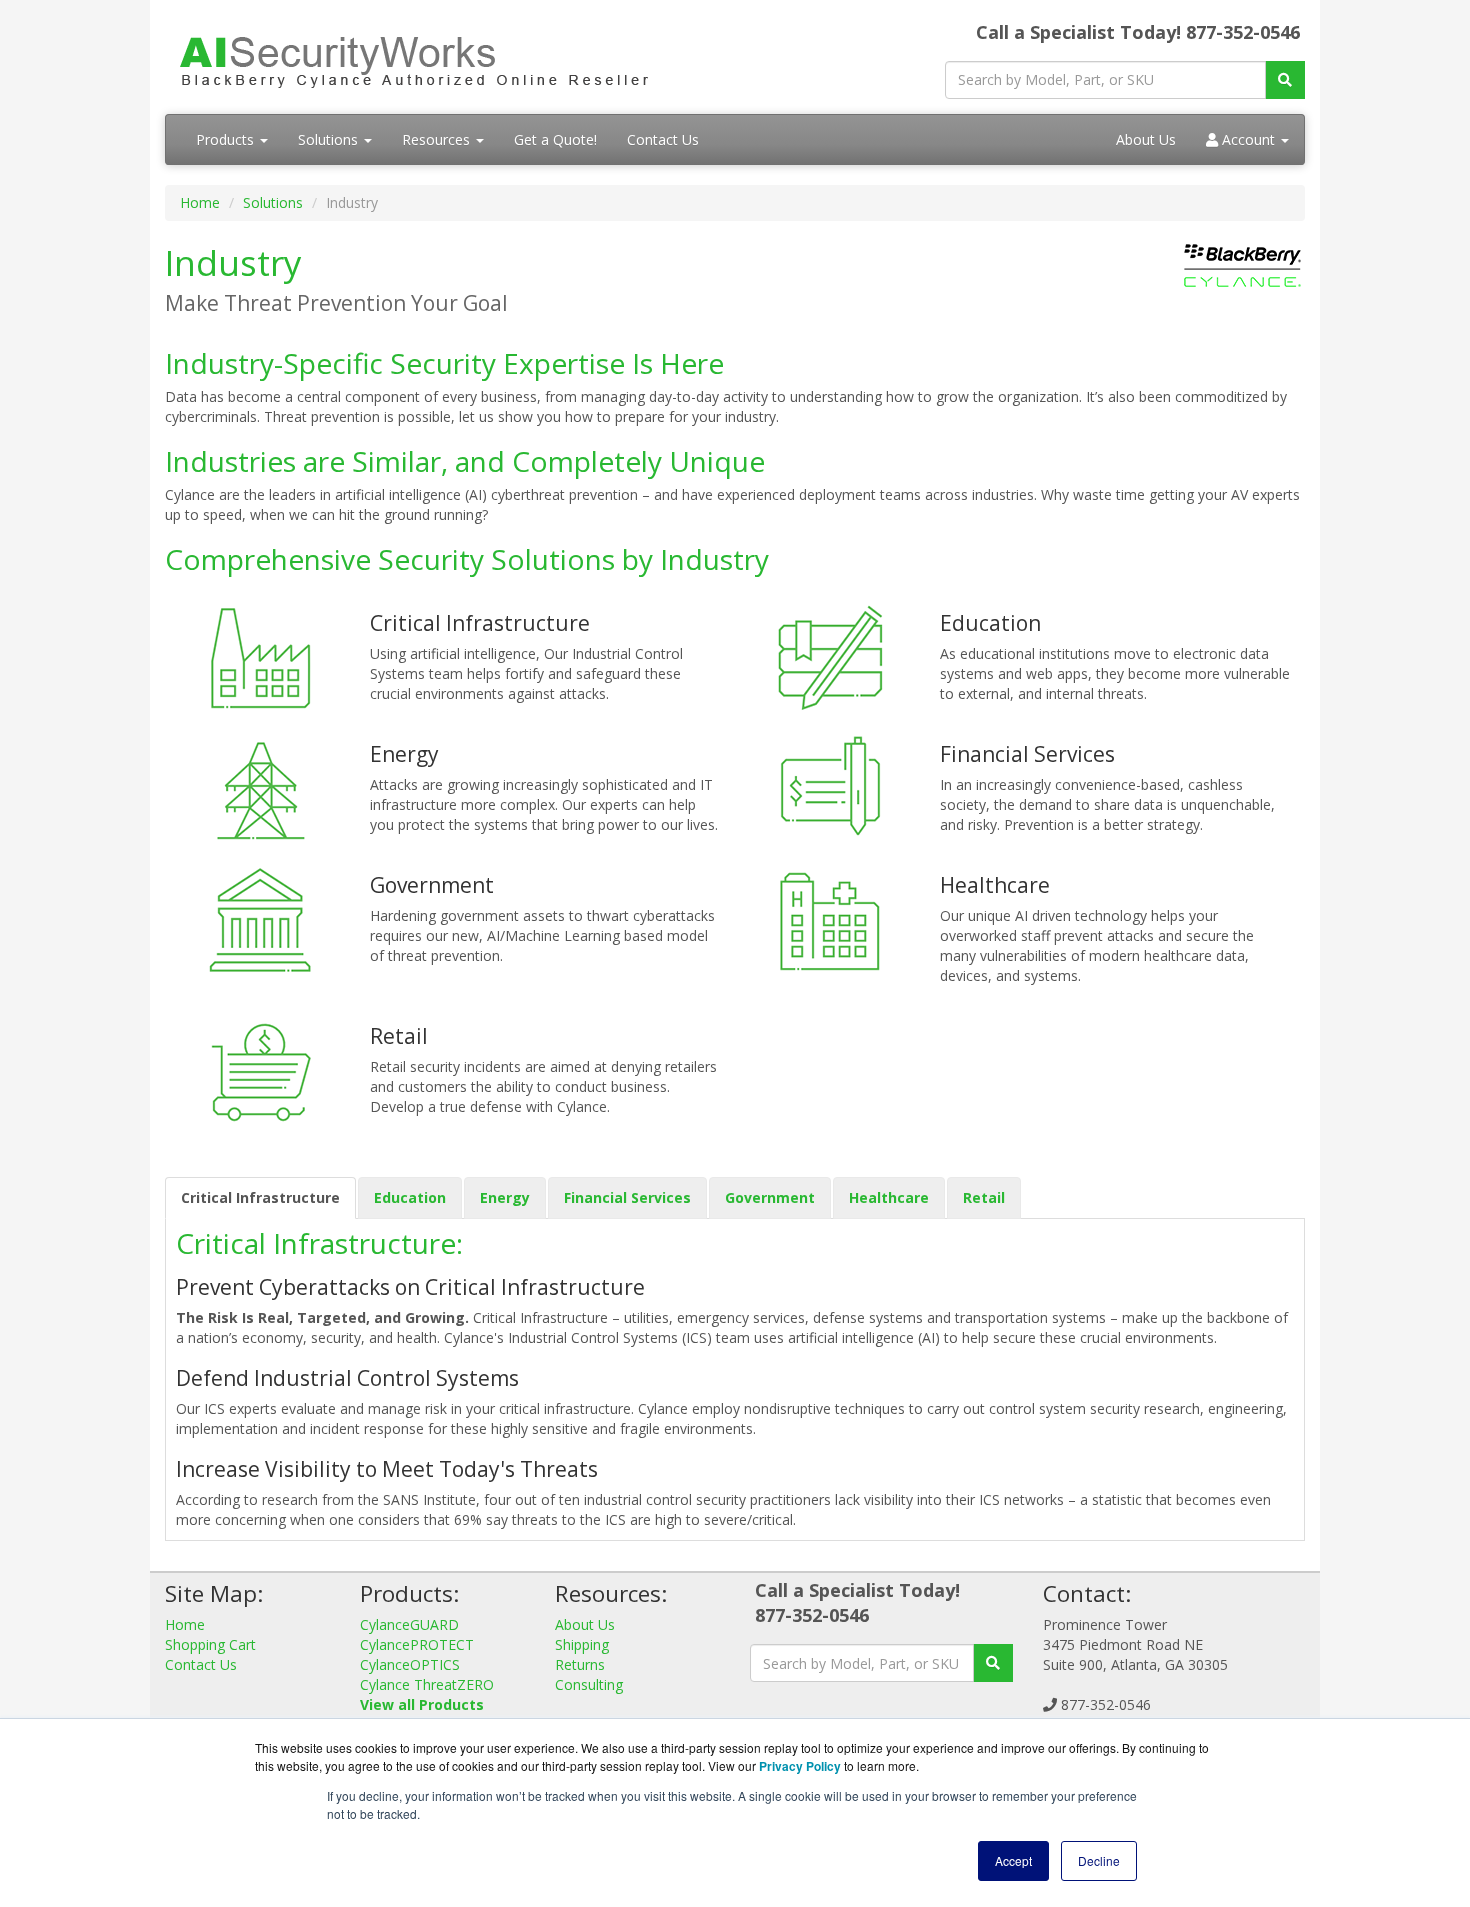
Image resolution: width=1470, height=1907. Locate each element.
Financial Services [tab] (627, 1197)
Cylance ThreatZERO (427, 1684)
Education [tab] (410, 1197)
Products (227, 139)
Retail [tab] (984, 1197)
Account (1248, 139)
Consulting (589, 1684)
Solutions (330, 139)
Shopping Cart (210, 1644)
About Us (1146, 139)
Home (200, 202)
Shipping (582, 1644)
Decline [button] (1099, 1860)
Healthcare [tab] (889, 1197)
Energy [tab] (505, 1197)
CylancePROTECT (417, 1644)
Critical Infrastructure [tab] (260, 1197)
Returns (580, 1664)
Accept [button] (1013, 1860)
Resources (438, 139)
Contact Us (663, 139)
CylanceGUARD (409, 1624)
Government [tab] (770, 1197)
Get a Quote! (555, 139)
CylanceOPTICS (410, 1664)
